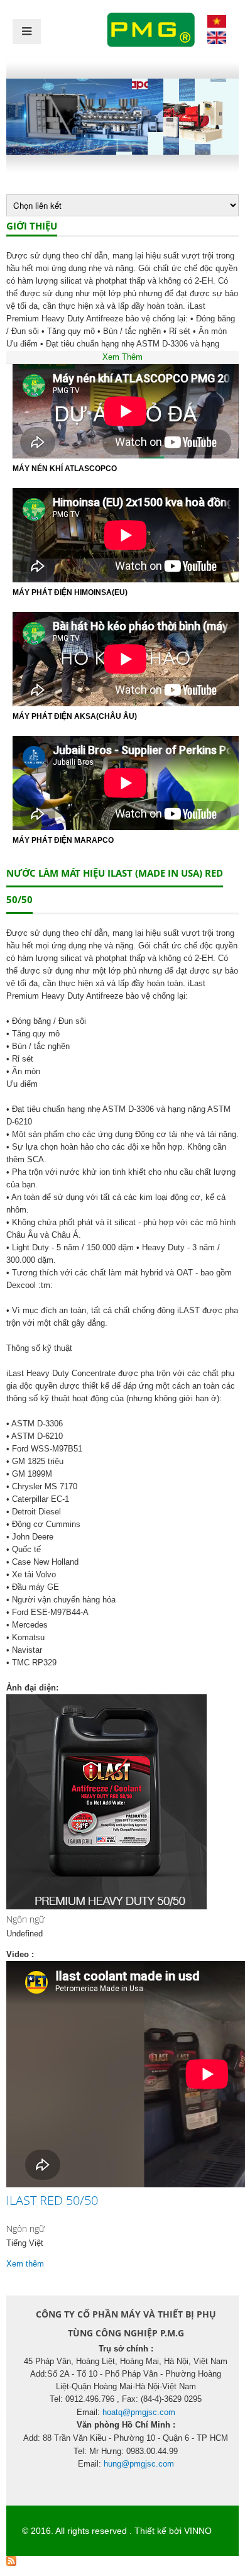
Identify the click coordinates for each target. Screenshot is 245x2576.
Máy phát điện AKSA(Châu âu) (75, 716)
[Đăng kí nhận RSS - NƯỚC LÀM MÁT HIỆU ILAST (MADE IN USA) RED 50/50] (11, 2563)
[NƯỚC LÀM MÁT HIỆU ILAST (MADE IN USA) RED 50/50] (217, 25)
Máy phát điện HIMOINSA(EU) (70, 592)
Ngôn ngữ (25, 1919)
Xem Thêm (122, 357)
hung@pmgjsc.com (139, 2464)
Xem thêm (25, 2264)
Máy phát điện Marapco (63, 840)
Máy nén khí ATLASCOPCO (65, 469)
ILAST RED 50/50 (52, 2200)
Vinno (198, 2531)
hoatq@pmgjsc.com (139, 2412)
